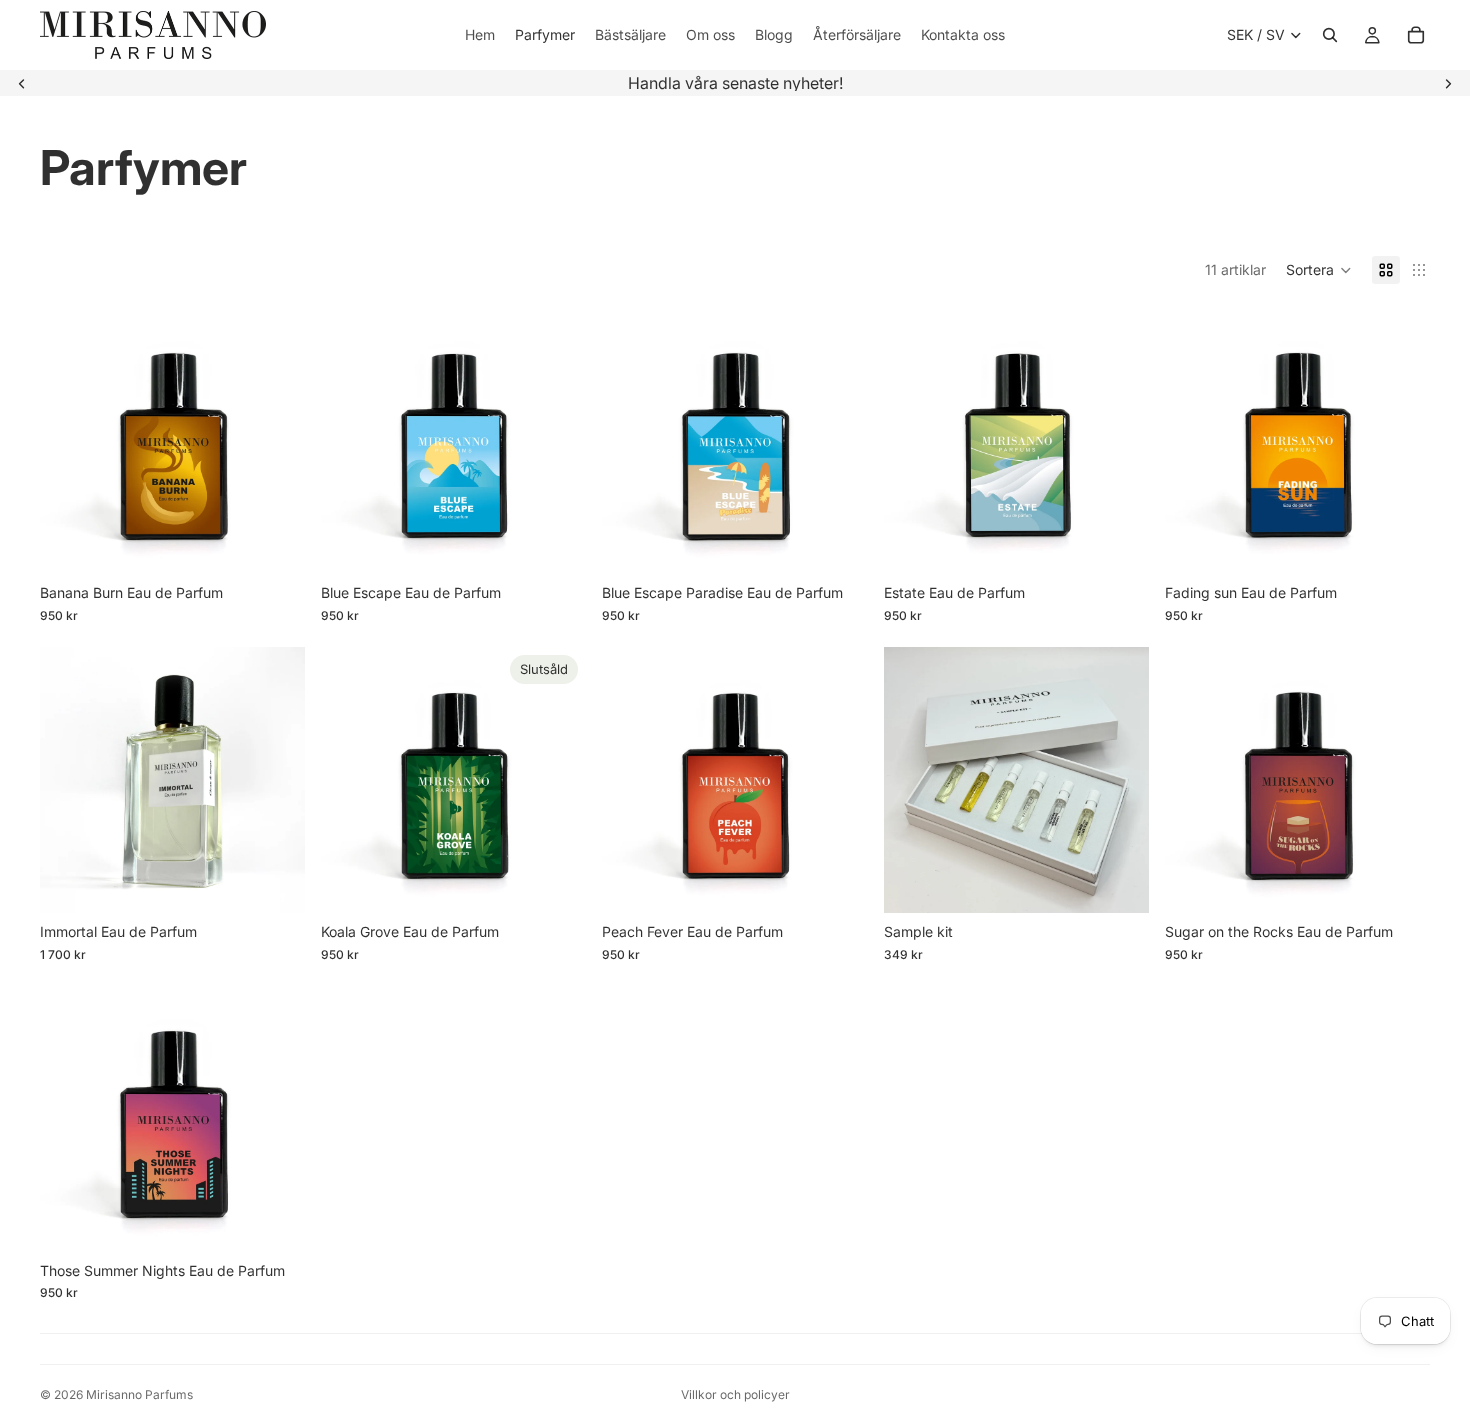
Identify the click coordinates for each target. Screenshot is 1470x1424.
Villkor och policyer (735, 1394)
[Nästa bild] (1448, 83)
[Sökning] (1330, 35)
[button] (1319, 270)
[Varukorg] (1416, 35)
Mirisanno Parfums (139, 1394)
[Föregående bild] (22, 83)
